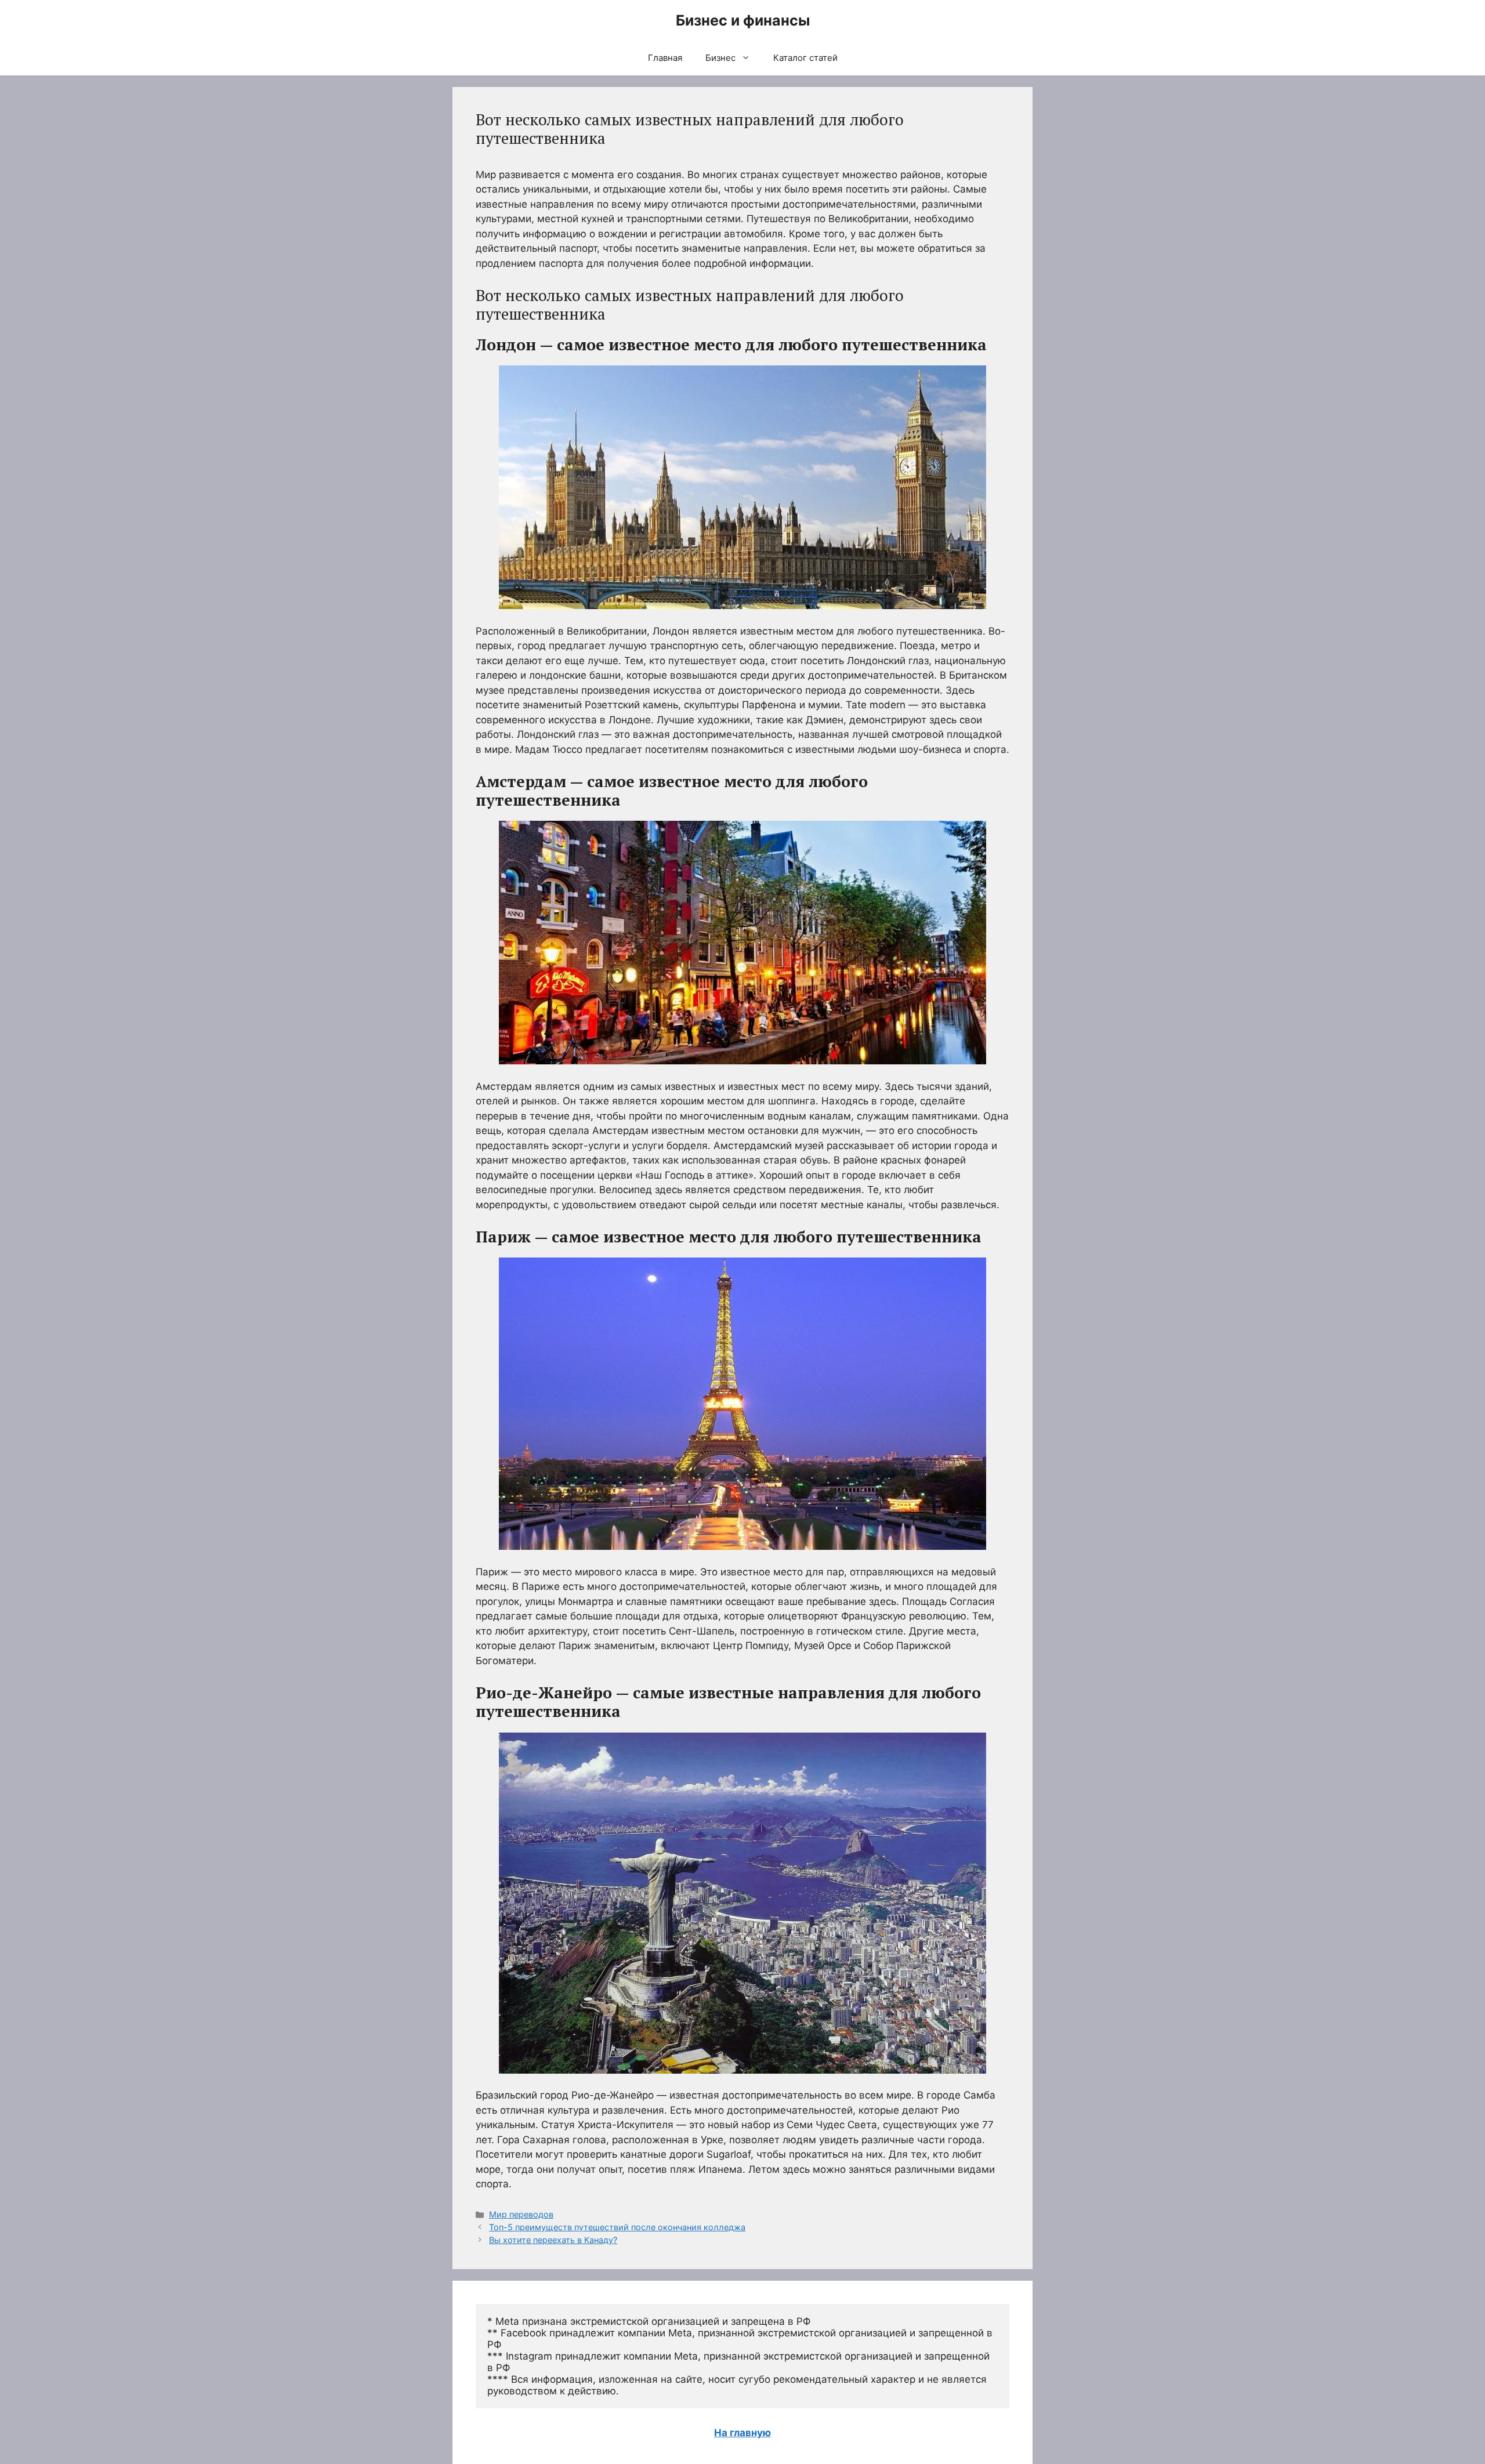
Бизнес (720, 58)
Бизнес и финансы (743, 20)
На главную (742, 2433)
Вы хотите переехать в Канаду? (553, 2240)
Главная (665, 58)
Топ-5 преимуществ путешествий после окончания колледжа (617, 2227)
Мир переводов (521, 2214)
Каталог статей (805, 58)
